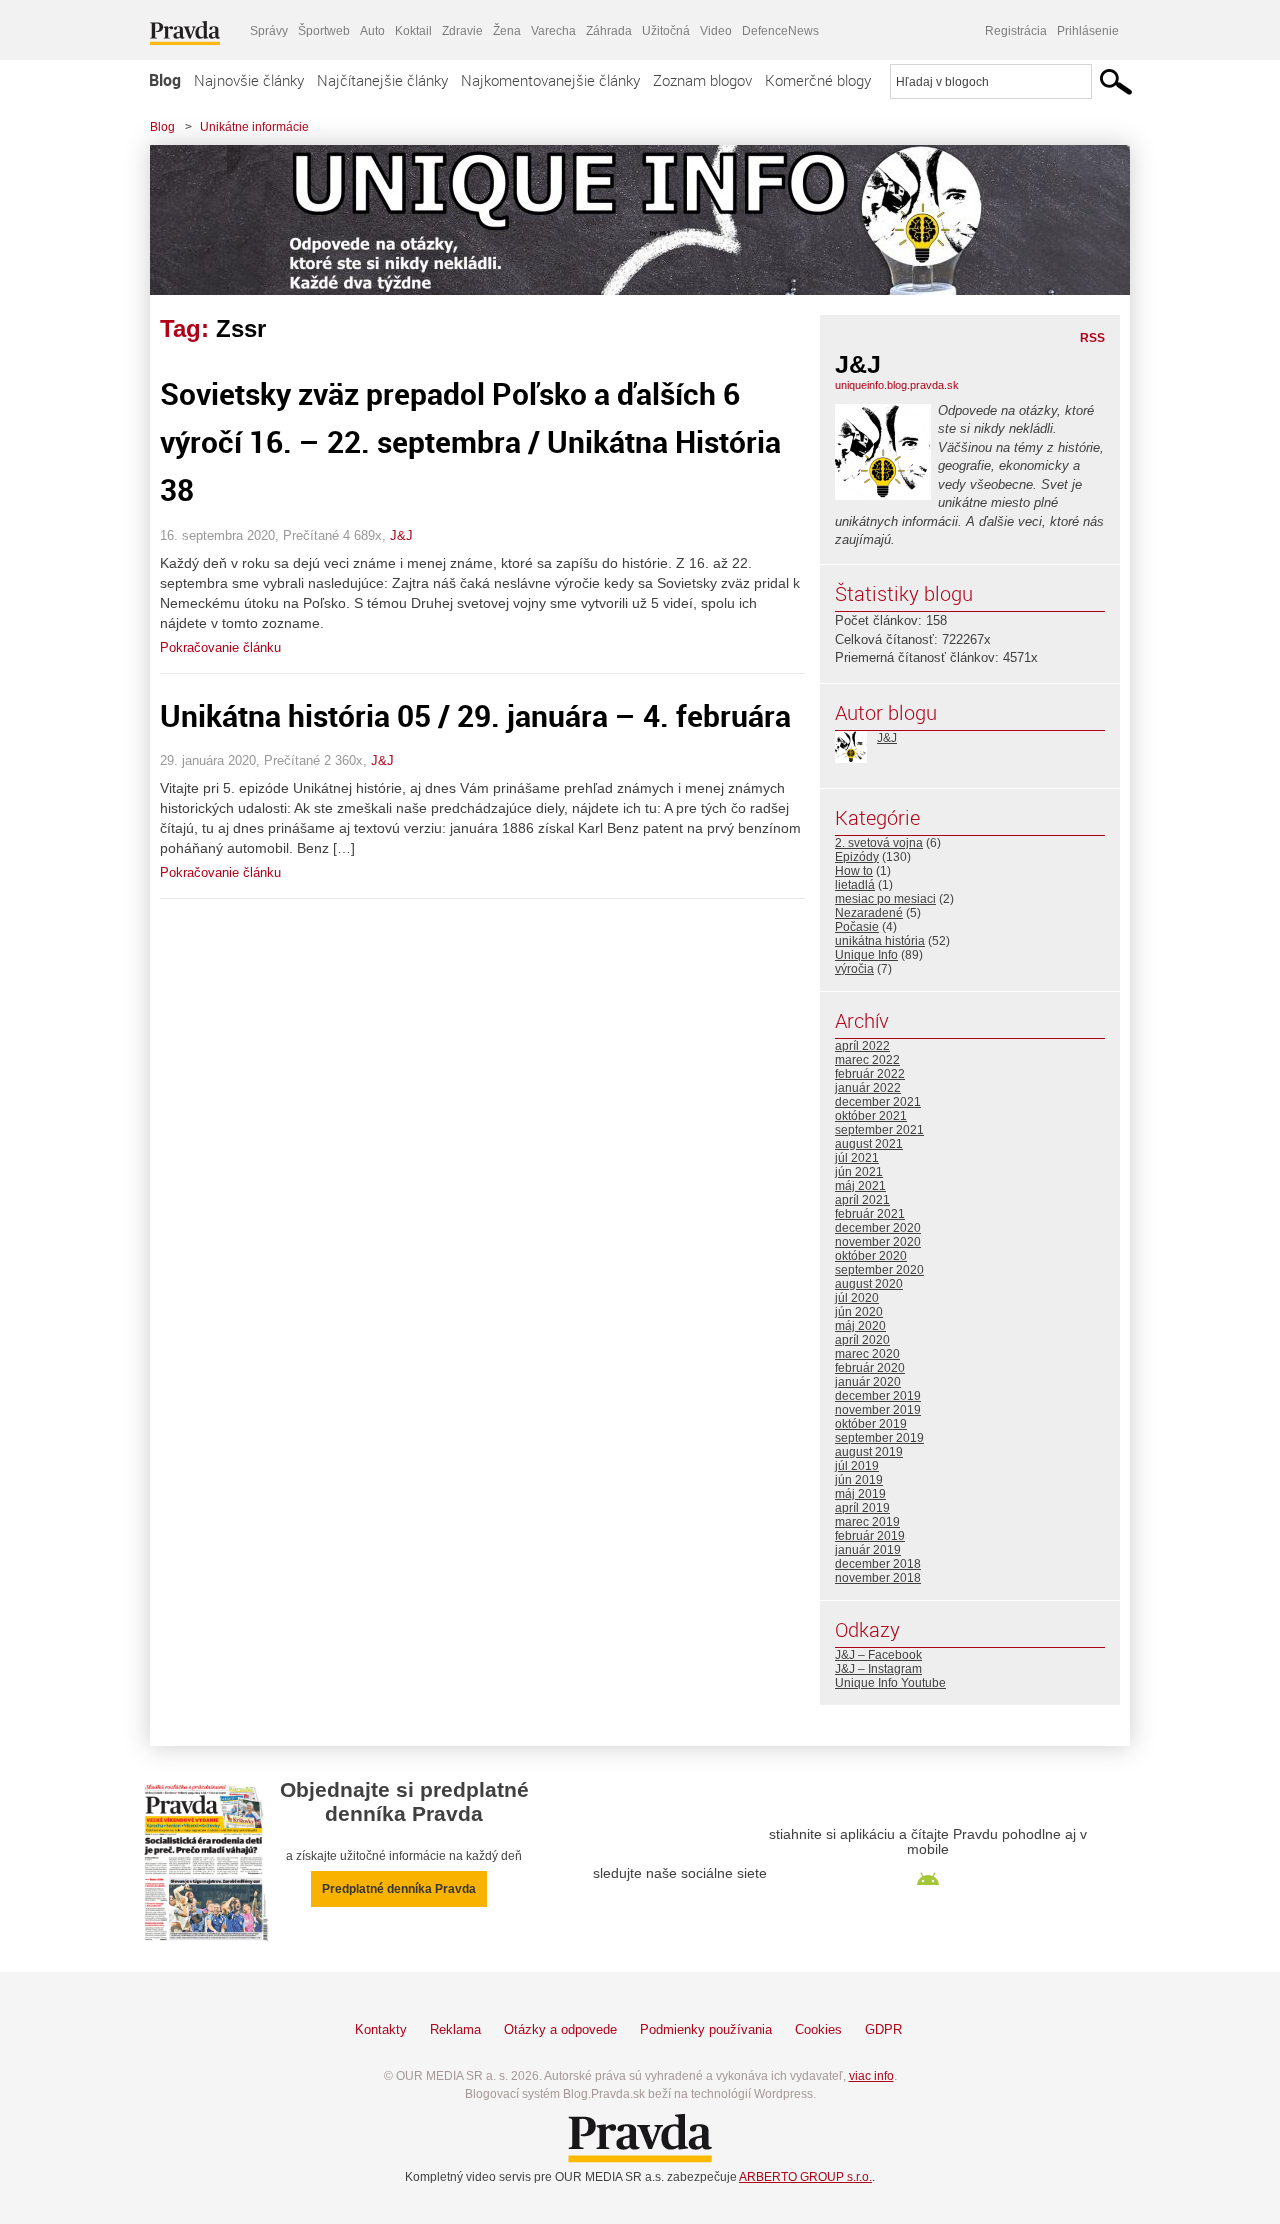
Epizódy (857, 857)
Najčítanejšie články (382, 80)
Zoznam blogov (702, 80)
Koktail (413, 31)
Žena (507, 31)
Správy (269, 31)
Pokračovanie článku (220, 647)
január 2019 (868, 1550)
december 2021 (878, 1102)
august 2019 (869, 1452)
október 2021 (871, 1116)
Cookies (818, 2029)
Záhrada (609, 31)
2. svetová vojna (879, 843)
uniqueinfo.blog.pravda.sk (897, 385)
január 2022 (868, 1088)
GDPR (883, 2029)
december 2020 (878, 1228)
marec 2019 (867, 1522)
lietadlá (855, 885)
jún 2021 (859, 1172)
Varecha (553, 31)
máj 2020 (860, 1326)
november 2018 (878, 1578)
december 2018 (878, 1564)
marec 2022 (867, 1060)
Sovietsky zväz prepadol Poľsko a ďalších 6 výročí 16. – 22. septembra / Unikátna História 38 (470, 441)
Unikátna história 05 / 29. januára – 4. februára (475, 715)
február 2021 (870, 1214)
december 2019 (878, 1396)
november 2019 (878, 1410)
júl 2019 (857, 1466)
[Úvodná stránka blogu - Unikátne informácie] (625, 220)
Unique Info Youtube (890, 1683)
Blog (165, 80)
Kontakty (381, 2029)
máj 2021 (860, 1186)
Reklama (455, 2029)
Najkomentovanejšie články (550, 80)
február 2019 (870, 1536)
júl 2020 (857, 1298)
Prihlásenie (1088, 31)
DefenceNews (780, 31)
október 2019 (871, 1424)
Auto (372, 31)
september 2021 (879, 1130)
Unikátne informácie (254, 127)
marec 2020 (867, 1354)
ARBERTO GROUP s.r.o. (805, 2177)
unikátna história (880, 941)
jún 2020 (859, 1312)
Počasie (857, 927)
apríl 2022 (862, 1046)
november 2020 (878, 1242)
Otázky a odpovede (560, 2029)
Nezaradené (869, 913)
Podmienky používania (706, 2029)
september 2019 (879, 1438)
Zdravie (462, 31)
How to (854, 871)
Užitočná (666, 31)
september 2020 (879, 1270)
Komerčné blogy (818, 80)
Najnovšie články (249, 80)
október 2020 (871, 1256)
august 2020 (869, 1284)
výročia (854, 969)
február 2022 (870, 1074)
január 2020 (868, 1382)
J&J (401, 535)
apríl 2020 (862, 1340)
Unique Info (866, 955)
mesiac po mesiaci (885, 899)
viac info (871, 2076)
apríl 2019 (862, 1508)
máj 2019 (860, 1494)
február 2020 (870, 1368)
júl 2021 (857, 1158)
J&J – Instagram (878, 1669)
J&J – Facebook (878, 1655)
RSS (1092, 338)
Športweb (324, 31)
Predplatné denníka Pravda (399, 1889)
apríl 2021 (862, 1200)
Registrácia (1016, 31)
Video (716, 31)
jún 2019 (859, 1480)
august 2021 (869, 1144)
